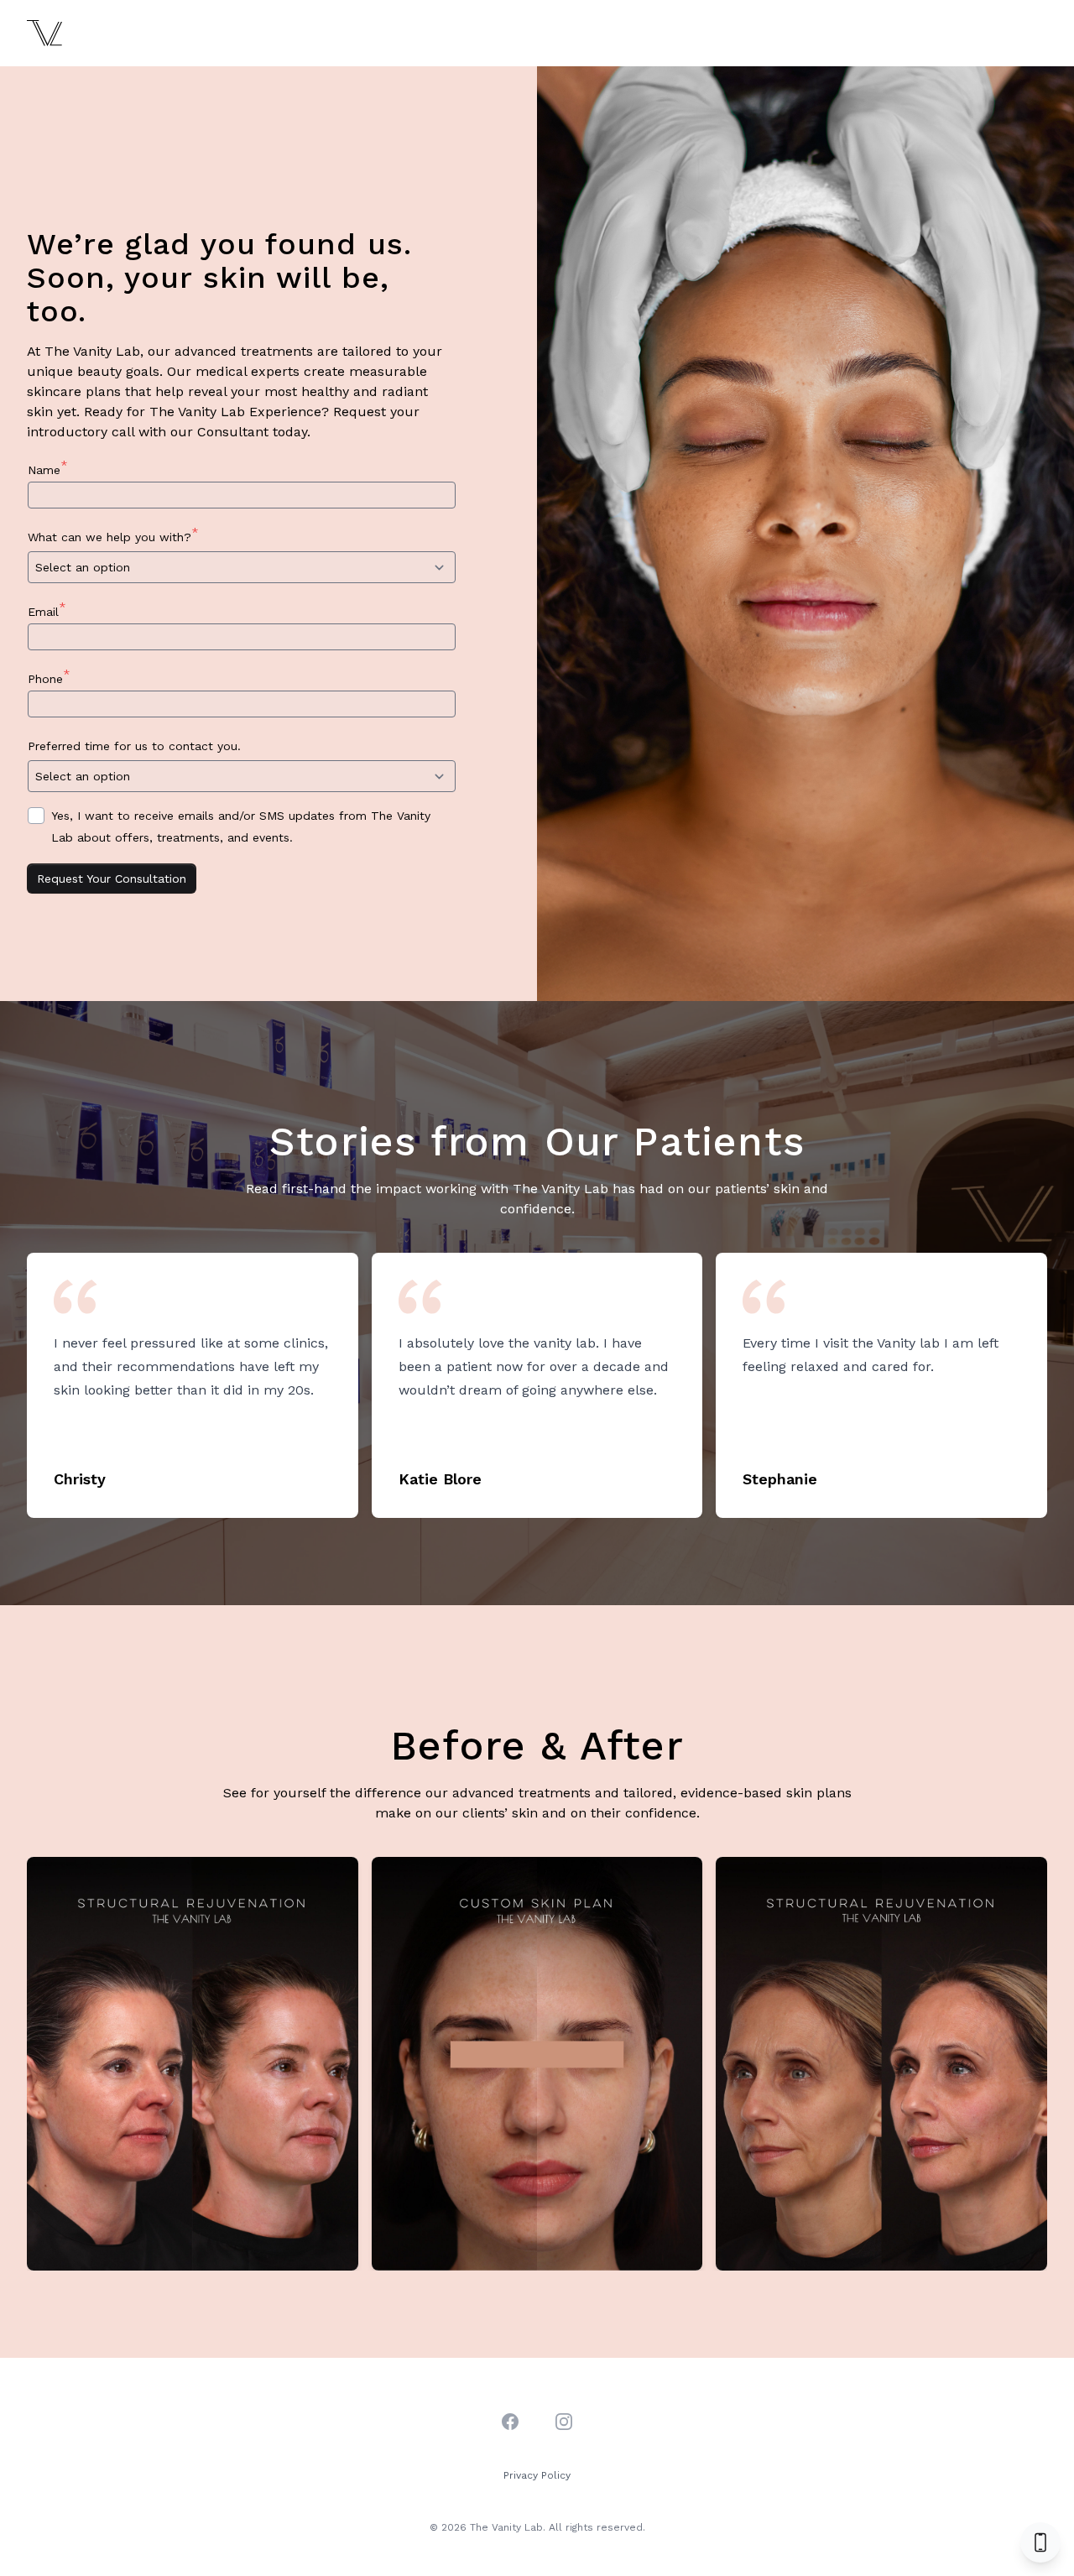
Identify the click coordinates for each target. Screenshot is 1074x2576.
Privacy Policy (537, 2475)
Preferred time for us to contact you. (138, 743)
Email (47, 609)
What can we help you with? (113, 534)
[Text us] (1040, 2542)
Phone (49, 676)
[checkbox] (36, 816)
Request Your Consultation (112, 879)
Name (48, 467)
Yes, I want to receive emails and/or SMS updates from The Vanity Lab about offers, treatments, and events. (241, 827)
